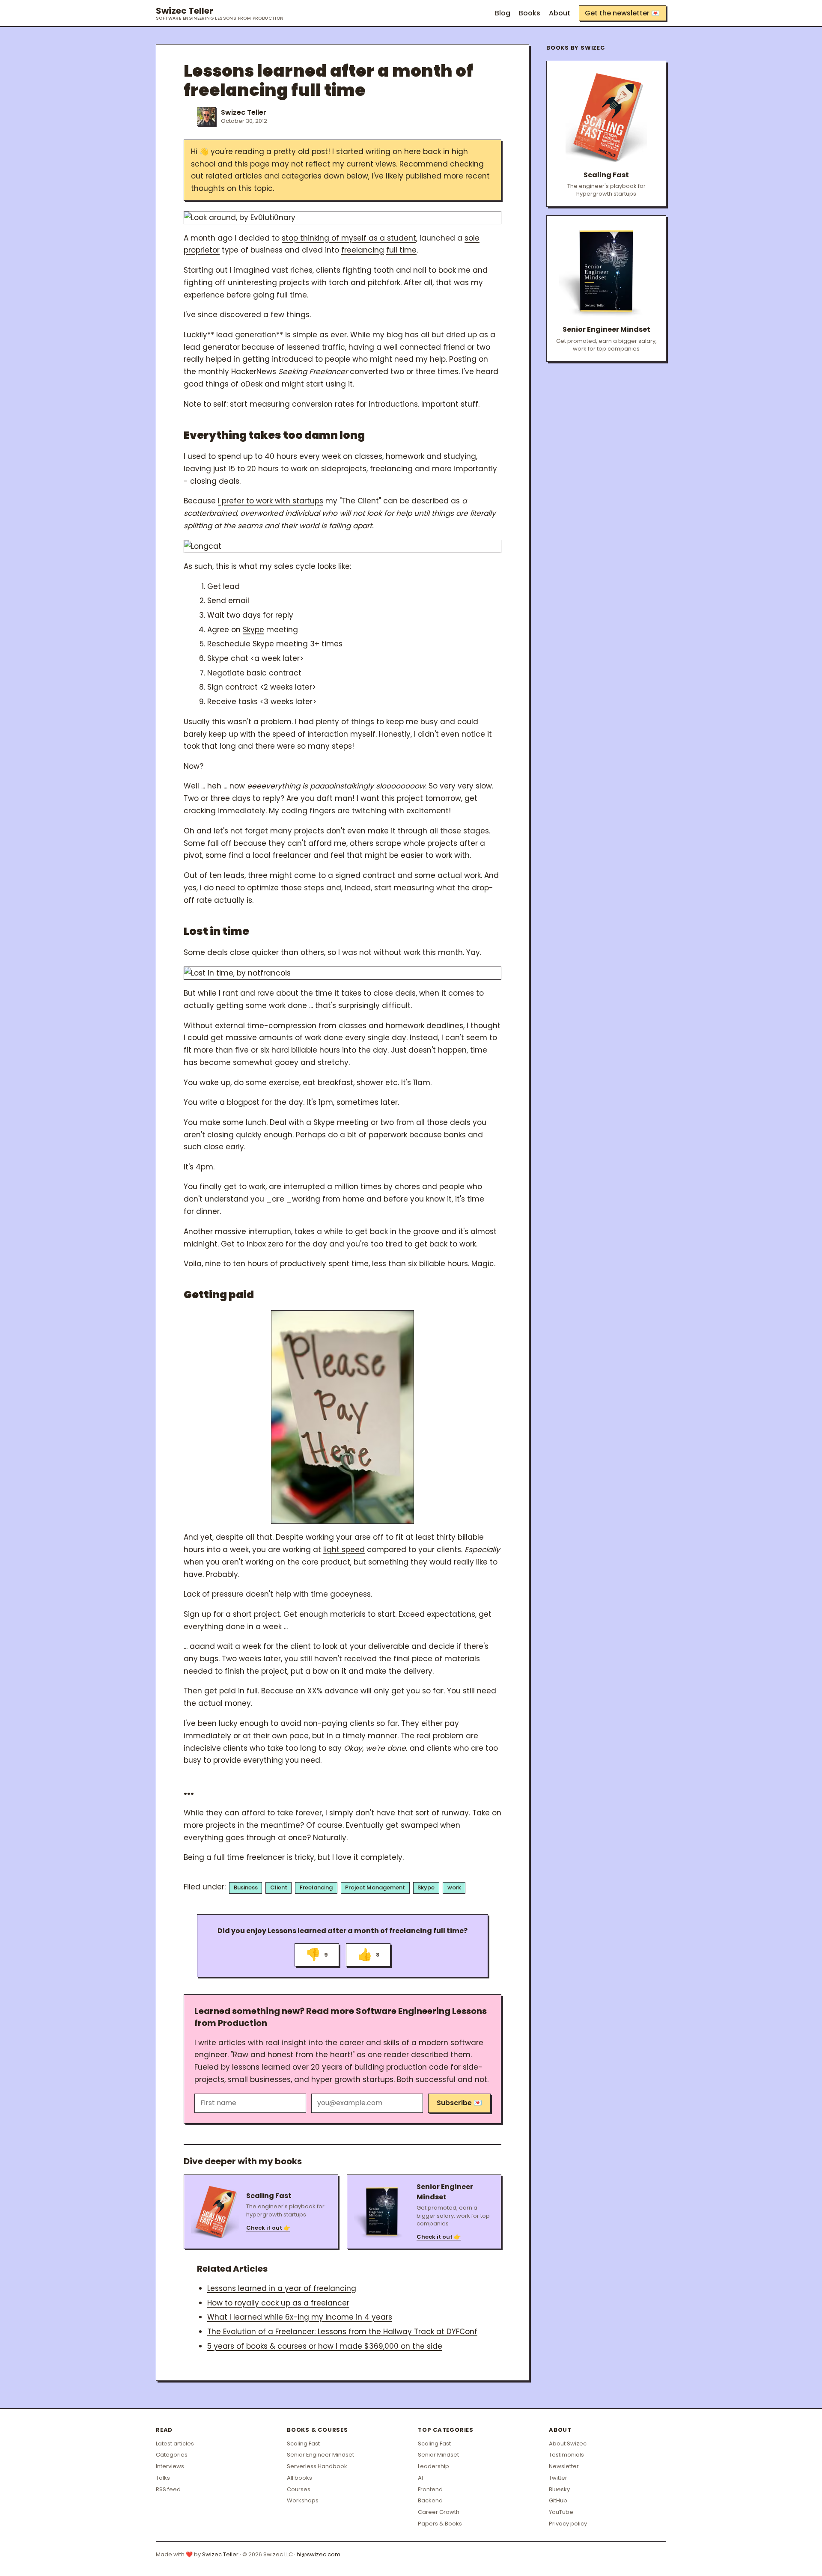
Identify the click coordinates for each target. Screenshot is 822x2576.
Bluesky (559, 2489)
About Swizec (568, 2444)
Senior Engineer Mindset (320, 2455)
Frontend (430, 2489)
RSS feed (168, 2489)
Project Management (375, 1887)
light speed (344, 1550)
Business (246, 1887)
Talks (163, 2478)
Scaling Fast (303, 2444)
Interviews (170, 2466)
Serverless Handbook (317, 2466)
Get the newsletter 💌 (622, 13)
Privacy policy (568, 2524)
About (560, 13)
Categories (172, 2455)
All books (299, 2478)
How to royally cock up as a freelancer (278, 2303)
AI (420, 2478)
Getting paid (219, 1295)
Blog (503, 13)
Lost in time (216, 931)
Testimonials (566, 2455)
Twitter (558, 2478)
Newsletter (564, 2466)
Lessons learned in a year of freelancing (282, 2288)
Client (279, 1887)
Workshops (303, 2500)
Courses (299, 2489)
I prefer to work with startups (271, 501)
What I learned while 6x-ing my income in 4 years (300, 2317)
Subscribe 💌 (459, 2103)
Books (530, 13)
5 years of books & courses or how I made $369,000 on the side (325, 2346)
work (454, 1887)
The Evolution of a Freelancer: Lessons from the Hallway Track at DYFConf (342, 2332)
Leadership (433, 2466)
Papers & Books (440, 2524)
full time (401, 250)
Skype (253, 630)
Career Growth (439, 2512)
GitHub (558, 2500)
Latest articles (175, 2444)
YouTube (561, 2512)
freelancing (363, 250)
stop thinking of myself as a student (349, 238)
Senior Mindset (438, 2455)
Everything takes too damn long (274, 435)
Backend (430, 2500)
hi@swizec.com (319, 2554)
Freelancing (316, 1887)
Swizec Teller (220, 13)
